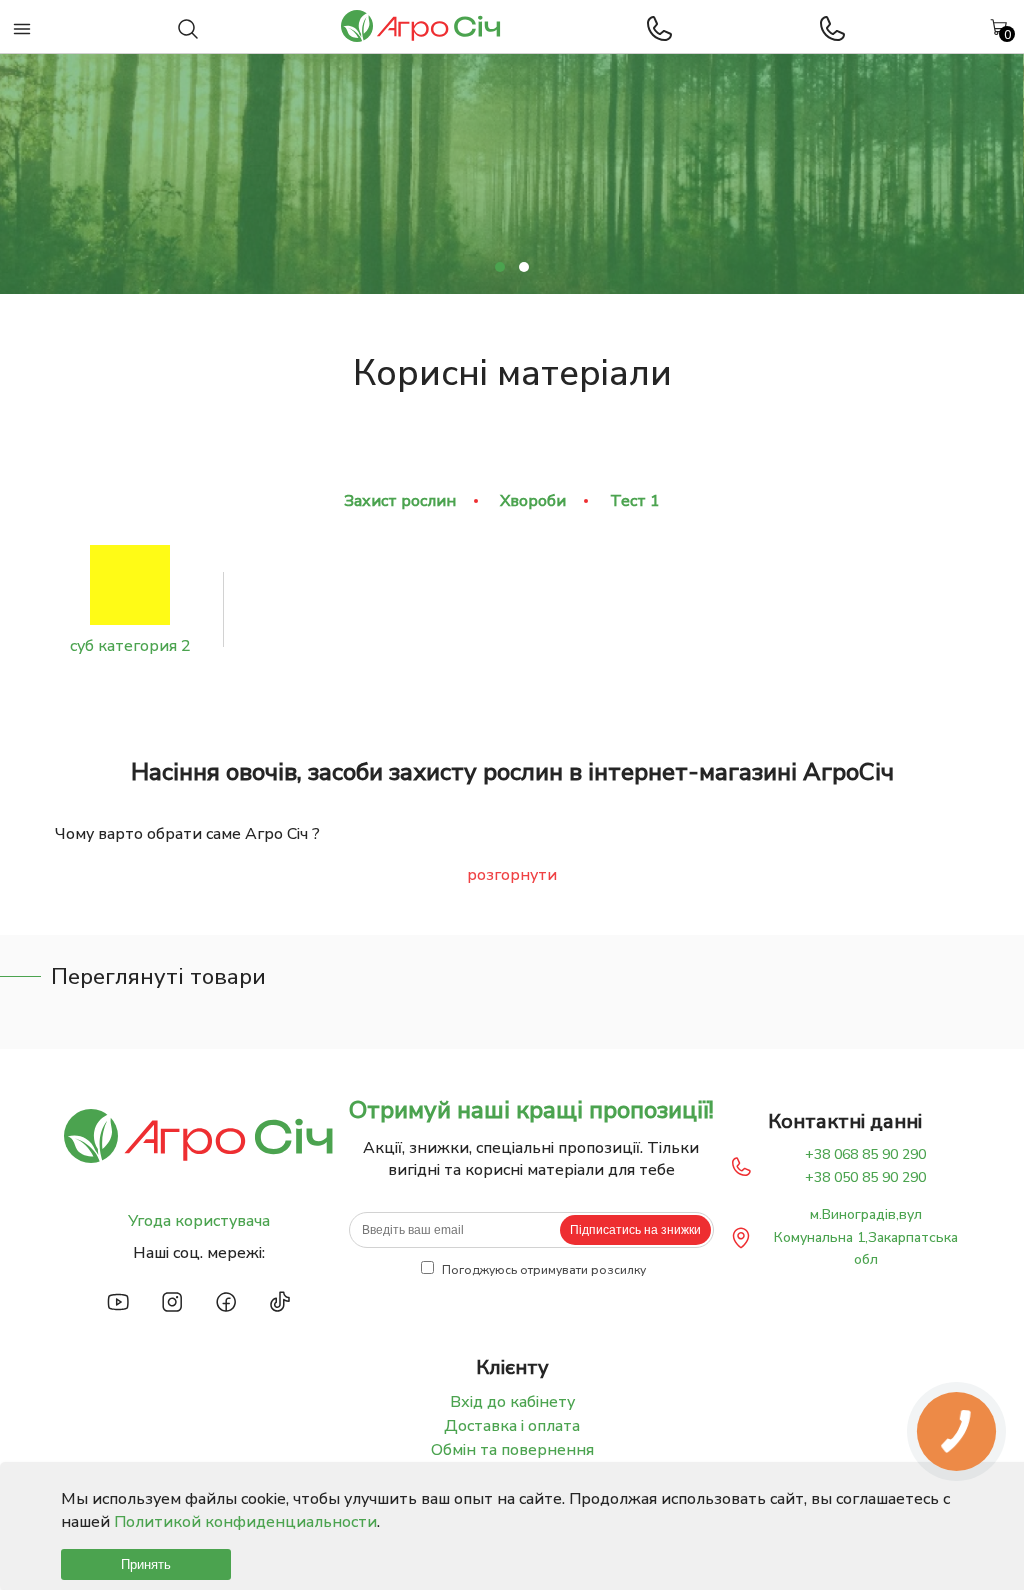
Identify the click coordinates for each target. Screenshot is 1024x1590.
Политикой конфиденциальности (245, 1522)
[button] (500, 267)
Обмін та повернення (512, 1450)
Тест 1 (635, 501)
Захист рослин (400, 501)
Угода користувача (199, 1221)
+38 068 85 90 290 (865, 1154)
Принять (146, 1564)
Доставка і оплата (512, 1426)
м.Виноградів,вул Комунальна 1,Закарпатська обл (866, 1237)
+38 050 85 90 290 (865, 1177)
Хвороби (533, 501)
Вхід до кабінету (512, 1402)
